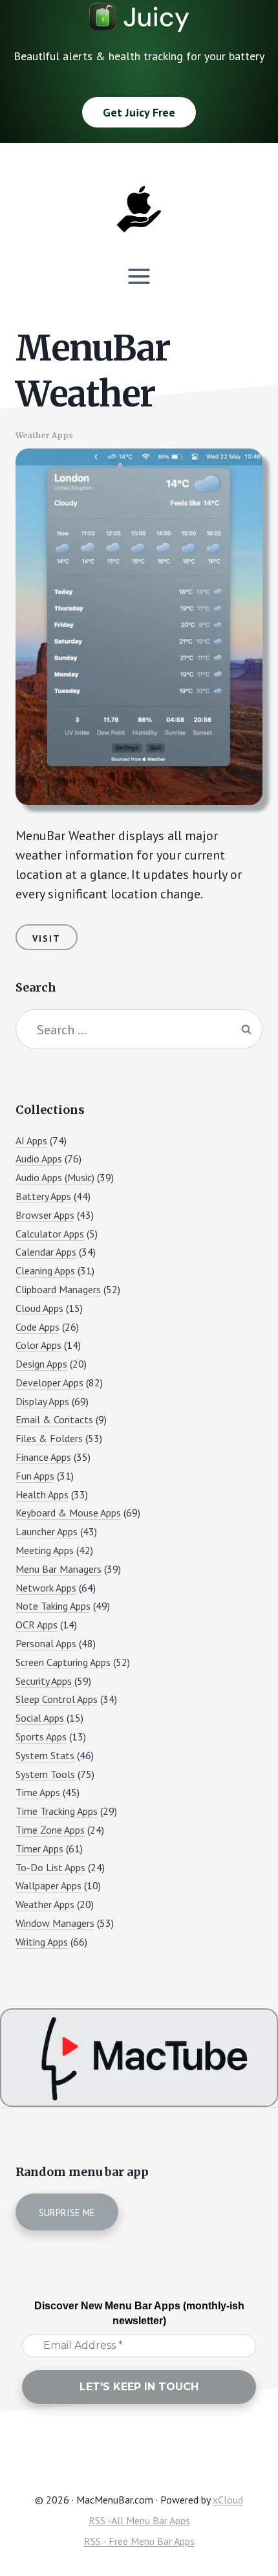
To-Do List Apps (50, 1867)
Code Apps (37, 1327)
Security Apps (44, 1681)
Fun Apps (35, 1476)
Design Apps (41, 1364)
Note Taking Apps (53, 1606)
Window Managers (55, 1923)
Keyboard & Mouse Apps (68, 1513)
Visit (47, 938)
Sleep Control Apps (57, 1699)
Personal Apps (46, 1643)
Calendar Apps (46, 1252)
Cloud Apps (39, 1308)
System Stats (45, 1755)
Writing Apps (42, 1942)
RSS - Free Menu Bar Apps (139, 2541)
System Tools (45, 1774)
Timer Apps (39, 1849)
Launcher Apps (47, 1531)
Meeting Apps (45, 1550)
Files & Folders (49, 1438)
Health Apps (42, 1494)
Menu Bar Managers (59, 1569)
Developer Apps (49, 1382)
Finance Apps (43, 1457)
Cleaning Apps (45, 1271)
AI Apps (31, 1140)
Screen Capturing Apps (63, 1662)
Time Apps (38, 1792)
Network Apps (46, 1588)
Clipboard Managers (58, 1289)
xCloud (228, 2500)
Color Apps (38, 1345)
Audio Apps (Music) (55, 1177)
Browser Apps (45, 1215)
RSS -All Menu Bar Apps (139, 2520)
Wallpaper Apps (48, 1885)
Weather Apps (44, 435)
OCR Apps (37, 1625)
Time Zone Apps (50, 1830)
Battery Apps (43, 1196)
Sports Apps (41, 1737)
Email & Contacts (54, 1419)
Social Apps (40, 1718)
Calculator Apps (50, 1234)
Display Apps (42, 1401)
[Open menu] (139, 276)
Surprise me (67, 2213)
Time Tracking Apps (57, 1811)
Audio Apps (39, 1159)
